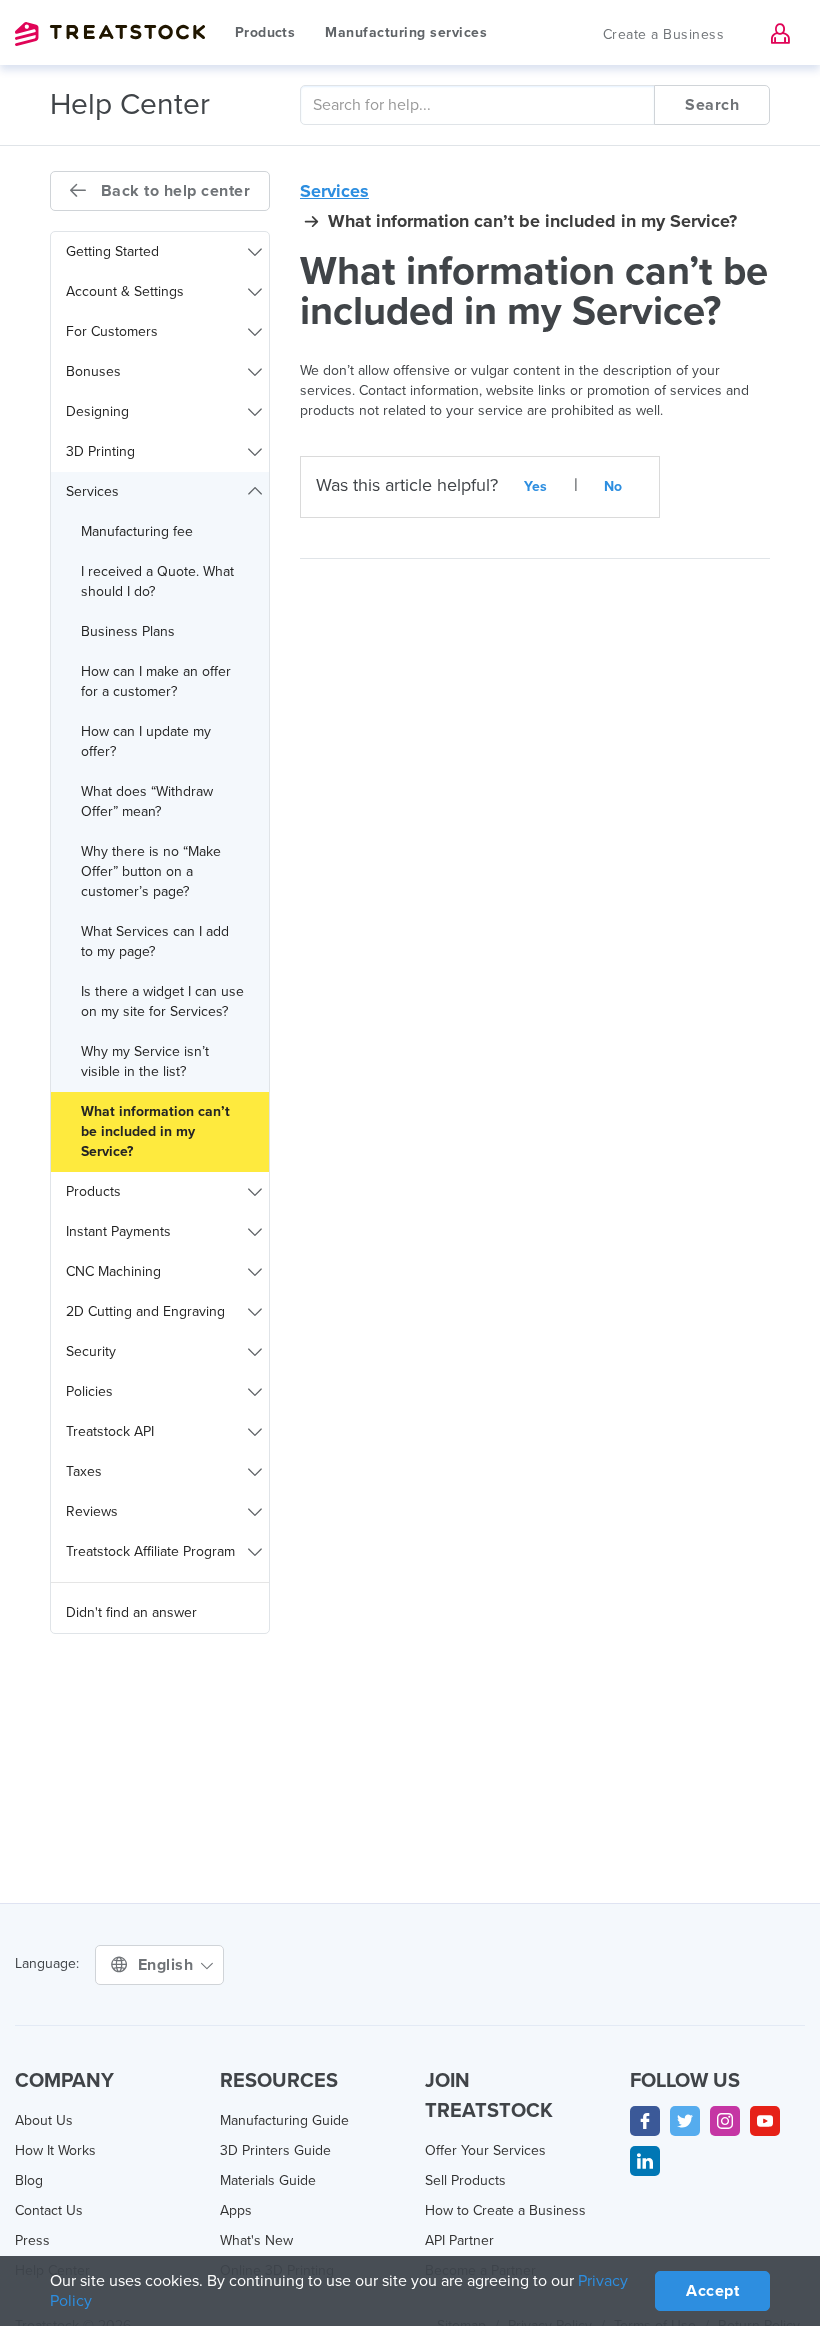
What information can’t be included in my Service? (155, 1131)
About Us (44, 2120)
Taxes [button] (84, 1471)
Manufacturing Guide (284, 2120)
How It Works (55, 2150)
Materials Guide (268, 2180)
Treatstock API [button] (110, 1431)
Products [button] (93, 1191)
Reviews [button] (92, 1511)
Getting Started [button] (112, 251)
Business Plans (128, 631)
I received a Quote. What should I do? (157, 581)
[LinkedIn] (645, 2161)
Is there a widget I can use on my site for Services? (162, 1001)
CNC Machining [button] (113, 1271)
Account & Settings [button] (125, 291)
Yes (536, 486)
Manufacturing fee (137, 531)
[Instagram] (725, 2121)
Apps (236, 2210)
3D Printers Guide (275, 2150)
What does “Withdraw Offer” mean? (147, 801)
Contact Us (49, 2210)
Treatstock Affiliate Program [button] (150, 1551)
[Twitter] (685, 2121)
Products (265, 32)
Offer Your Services (485, 2150)
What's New (256, 2240)
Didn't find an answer (131, 1612)
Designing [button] (97, 411)
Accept (712, 2291)
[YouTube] (765, 2121)
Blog (29, 2180)
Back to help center (173, 191)
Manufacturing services (406, 32)
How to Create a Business (505, 2210)
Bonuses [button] (93, 371)
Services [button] (92, 491)
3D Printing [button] (100, 451)
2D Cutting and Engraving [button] (145, 1311)
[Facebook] (645, 2121)
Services (334, 191)
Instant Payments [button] (118, 1231)
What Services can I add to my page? (155, 941)
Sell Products (465, 2180)
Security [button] (91, 1351)
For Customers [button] (112, 331)
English (168, 1965)
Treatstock (110, 34)
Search (712, 105)
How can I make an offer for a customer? (156, 681)
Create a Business (664, 34)
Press (32, 2240)
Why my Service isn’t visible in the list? (145, 1061)
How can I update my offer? (146, 741)
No (613, 486)
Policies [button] (89, 1391)
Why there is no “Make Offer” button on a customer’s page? (151, 871)
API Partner (459, 2240)
